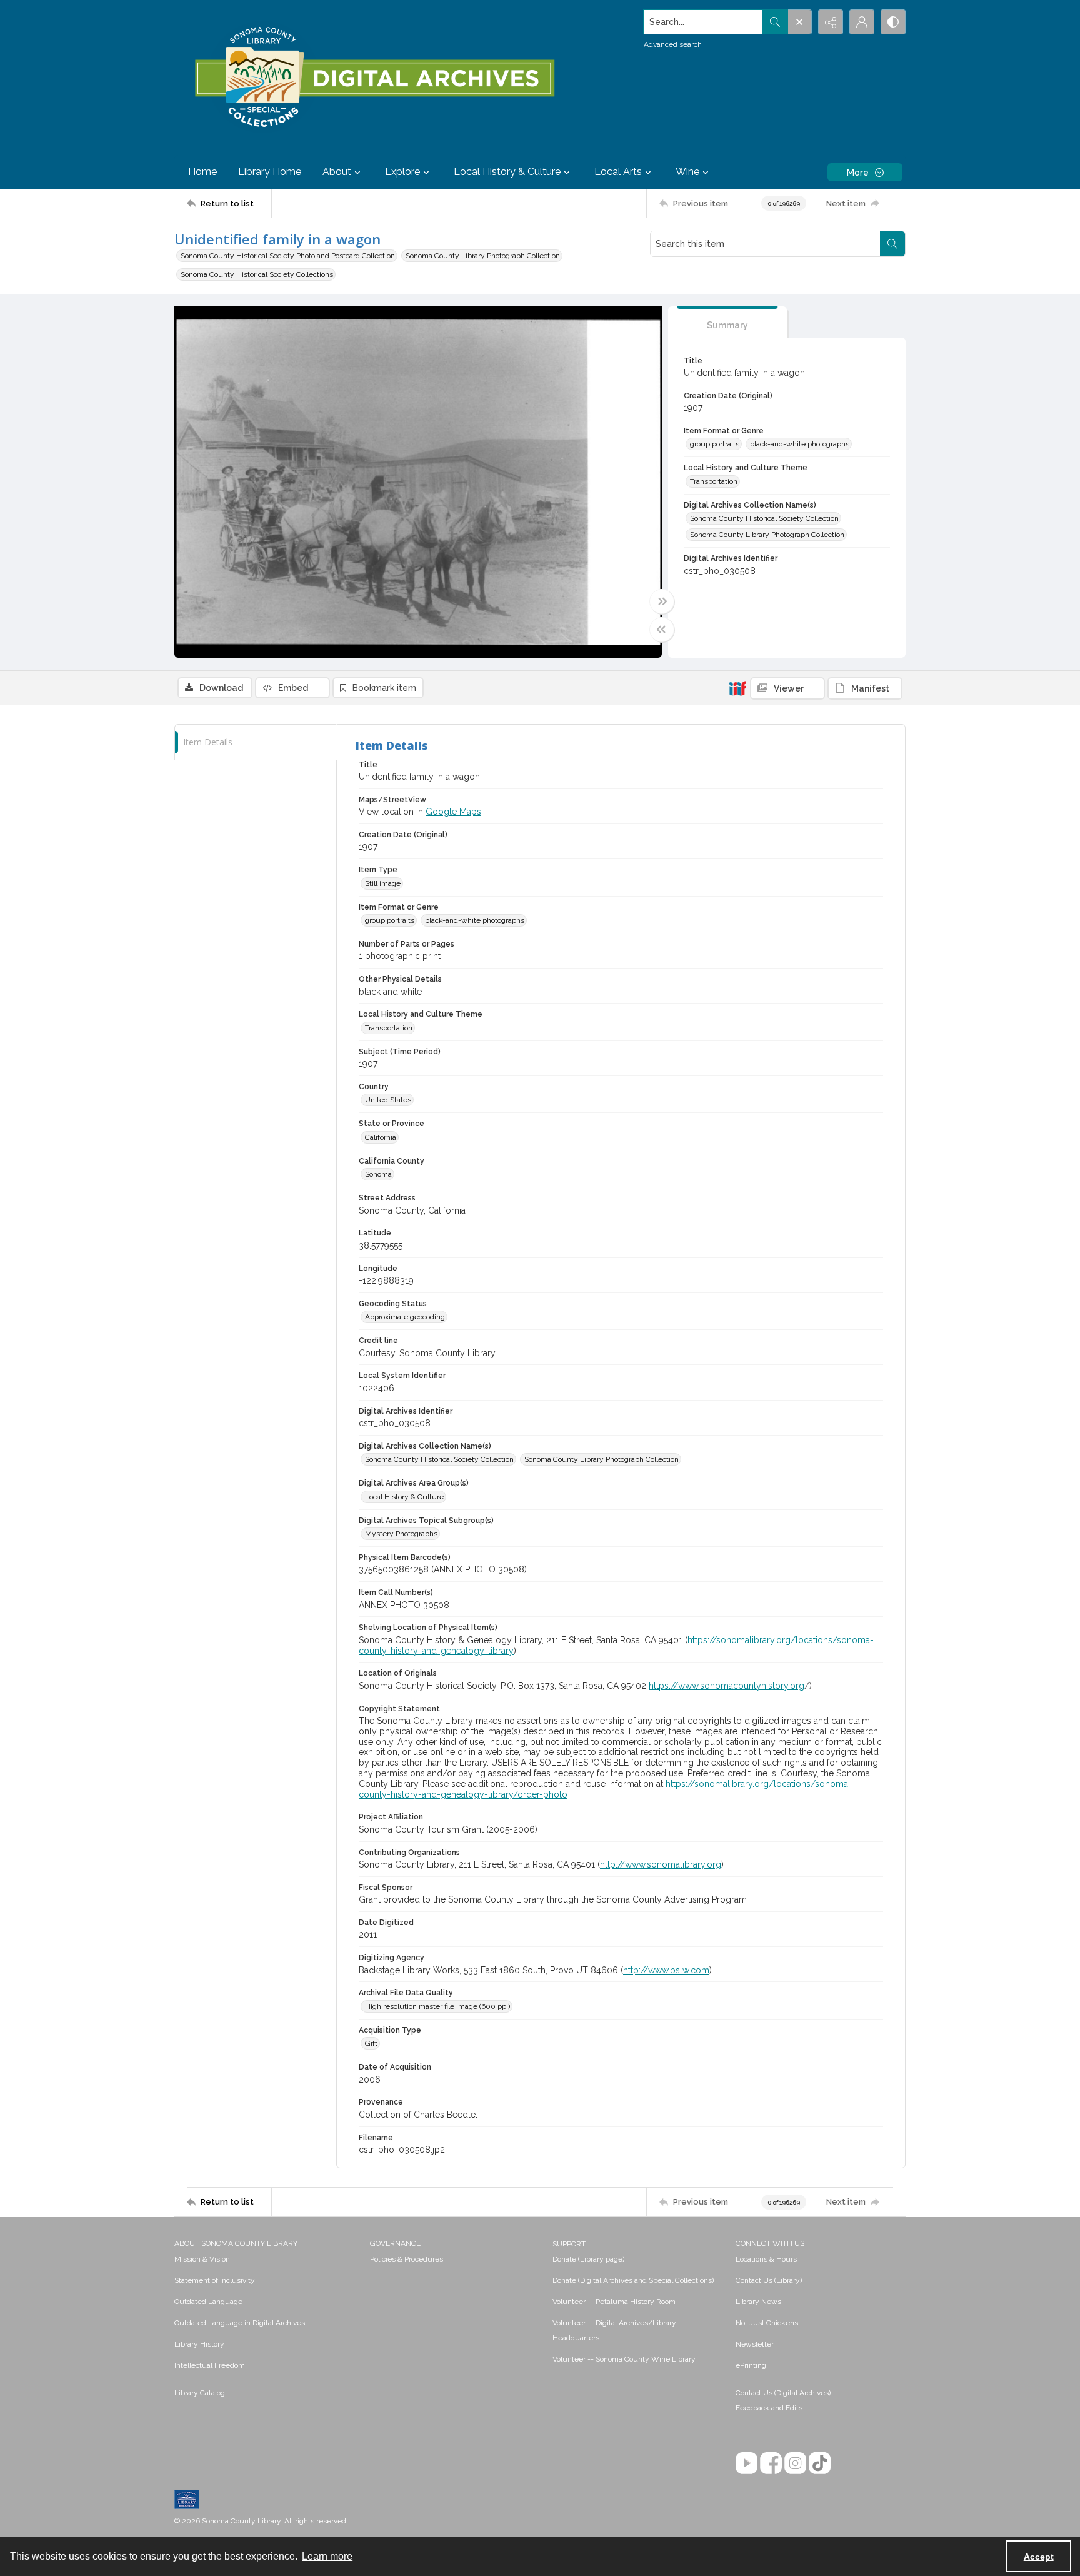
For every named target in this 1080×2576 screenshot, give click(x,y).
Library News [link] (758, 2302)
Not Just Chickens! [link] (768, 2323)
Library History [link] (199, 2344)
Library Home (270, 172)
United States (388, 1100)
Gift (371, 2043)
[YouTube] (747, 2463)
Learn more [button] (327, 2556)
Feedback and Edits (769, 2408)
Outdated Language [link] (208, 2302)
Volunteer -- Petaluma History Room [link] (614, 2302)
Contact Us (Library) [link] (769, 2280)
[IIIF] (737, 688)
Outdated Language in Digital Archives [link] (240, 2323)
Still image (383, 883)
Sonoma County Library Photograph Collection (483, 256)
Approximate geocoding (405, 1317)
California (381, 1137)
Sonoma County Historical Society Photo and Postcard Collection (288, 256)
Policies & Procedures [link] (407, 2259)
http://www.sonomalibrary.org (661, 1864)
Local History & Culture (404, 1497)
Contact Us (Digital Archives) (783, 2393)
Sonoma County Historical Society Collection (764, 518)
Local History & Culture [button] (507, 172)
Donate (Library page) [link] (588, 2259)
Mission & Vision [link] (202, 2259)
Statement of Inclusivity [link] (215, 2280)
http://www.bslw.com (666, 1970)
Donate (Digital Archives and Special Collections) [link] (633, 2280)
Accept (1039, 2557)
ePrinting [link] (751, 2365)
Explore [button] (402, 172)
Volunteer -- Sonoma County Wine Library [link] (624, 2359)
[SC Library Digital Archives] (374, 78)
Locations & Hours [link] (766, 2259)
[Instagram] (795, 2463)
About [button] (337, 172)
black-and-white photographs (800, 444)
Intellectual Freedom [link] (210, 2365)
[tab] (727, 322)
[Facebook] (771, 2463)
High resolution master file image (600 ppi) (437, 2006)
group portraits (715, 444)
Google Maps (453, 812)
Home (202, 172)
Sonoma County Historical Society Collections (257, 274)
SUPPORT (569, 2244)
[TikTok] (820, 2463)
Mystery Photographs (401, 1534)
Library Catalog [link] (200, 2393)
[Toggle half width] (662, 630)
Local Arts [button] (618, 172)
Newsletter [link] (755, 2344)
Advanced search (673, 44)
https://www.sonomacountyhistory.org (727, 1686)
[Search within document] (892, 244)
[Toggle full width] (662, 601)
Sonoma (378, 1174)
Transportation (714, 481)
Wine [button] (687, 172)
